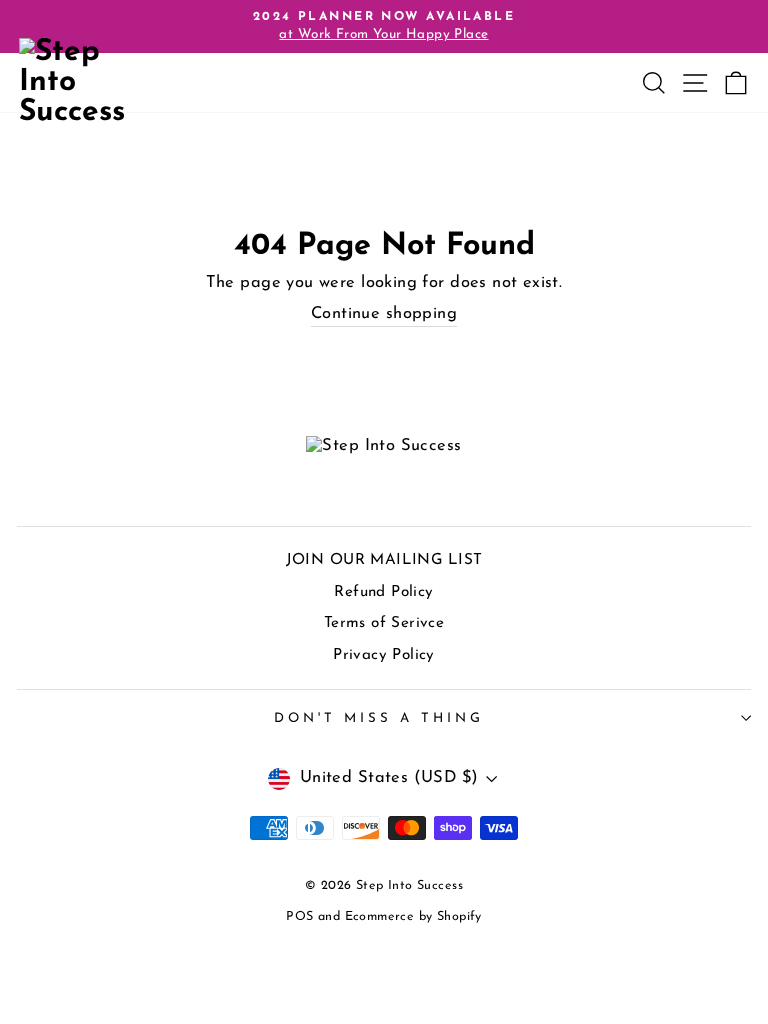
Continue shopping (384, 314)
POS (299, 917)
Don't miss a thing (379, 718)
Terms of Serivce (384, 623)
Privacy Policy (384, 655)
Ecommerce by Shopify (413, 917)
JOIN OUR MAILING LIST (384, 560)
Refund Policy (383, 592)
